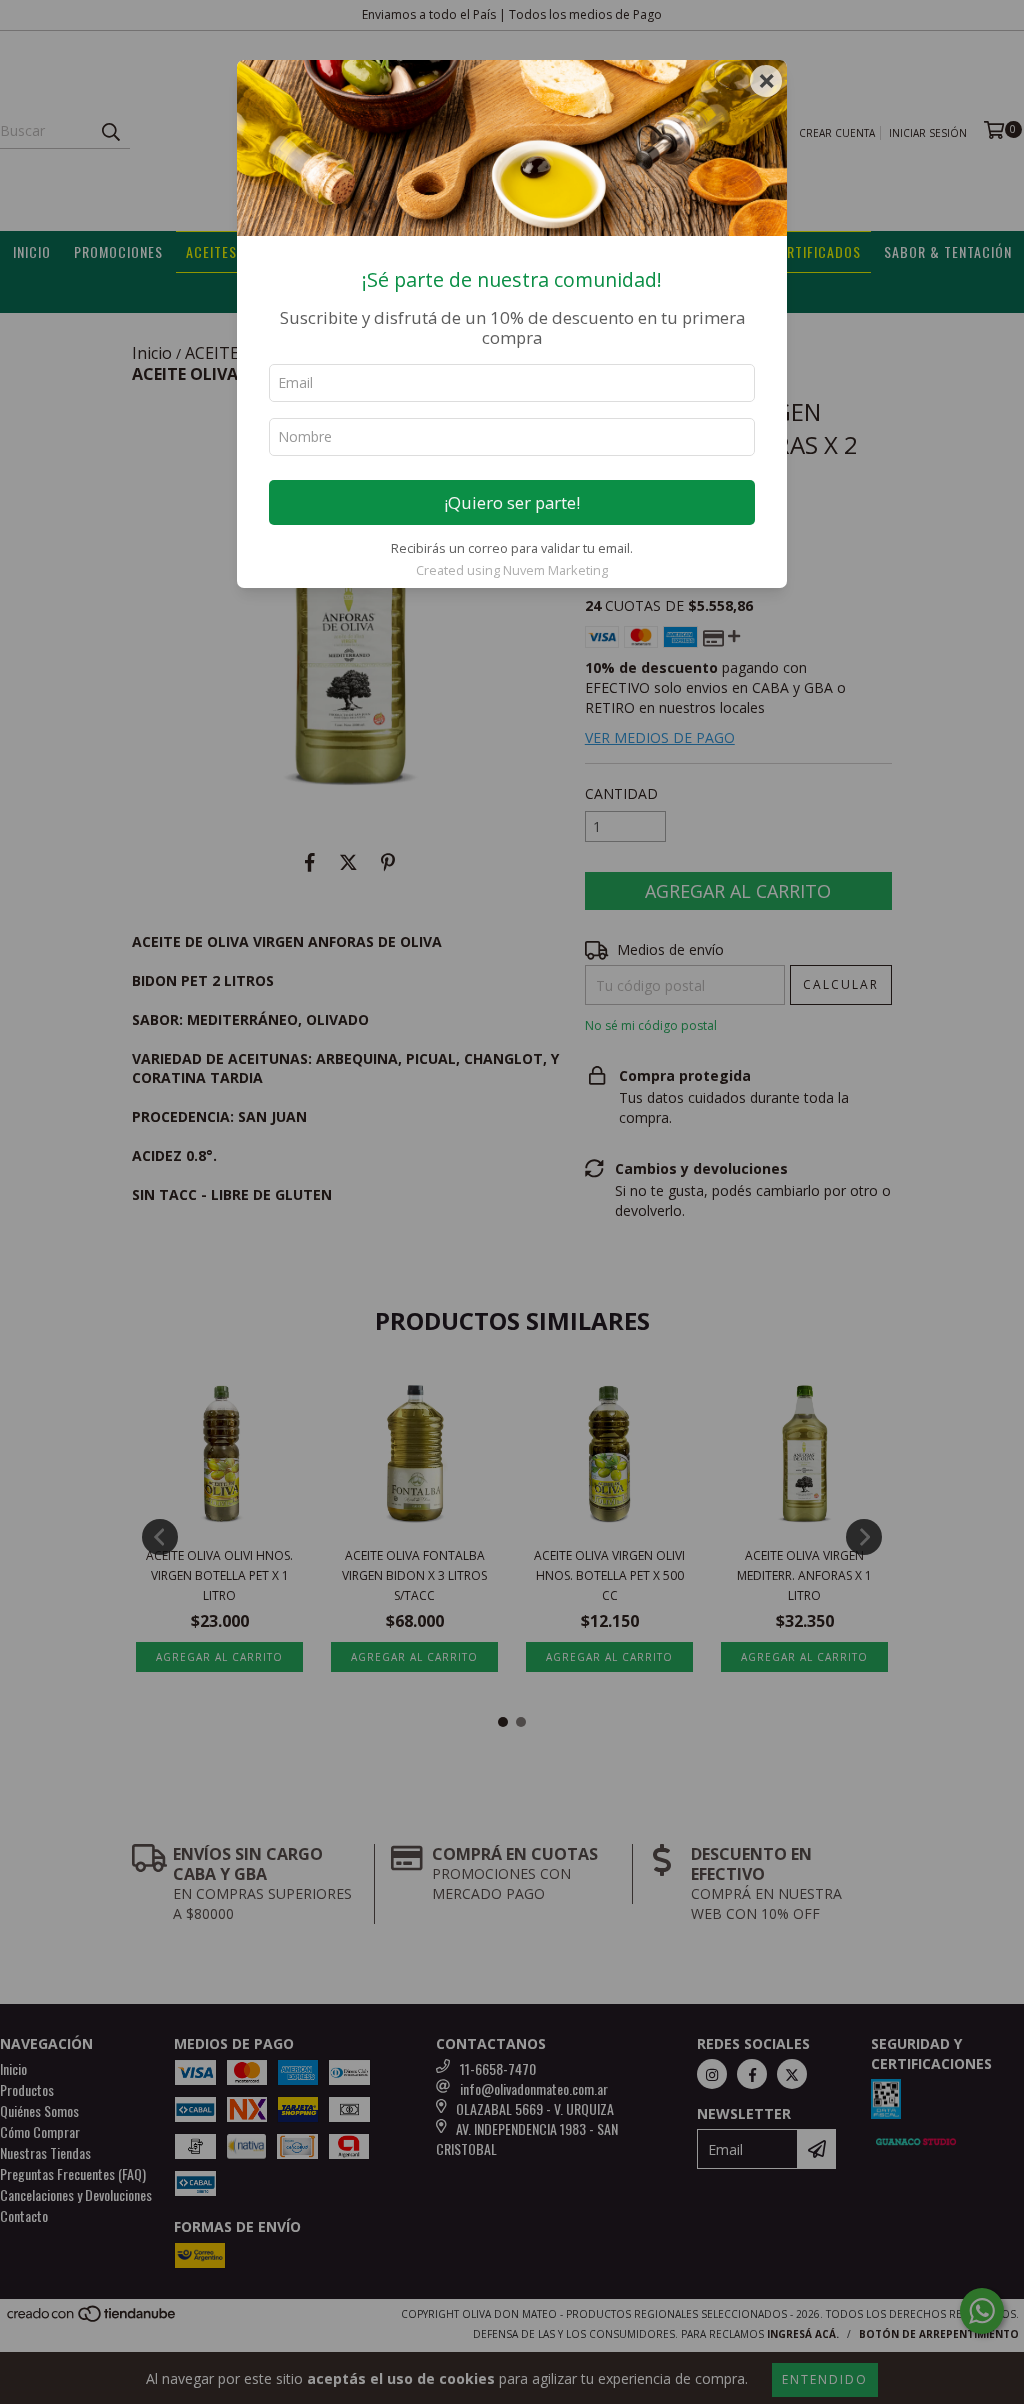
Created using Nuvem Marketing (512, 570)
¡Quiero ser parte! (512, 502)
